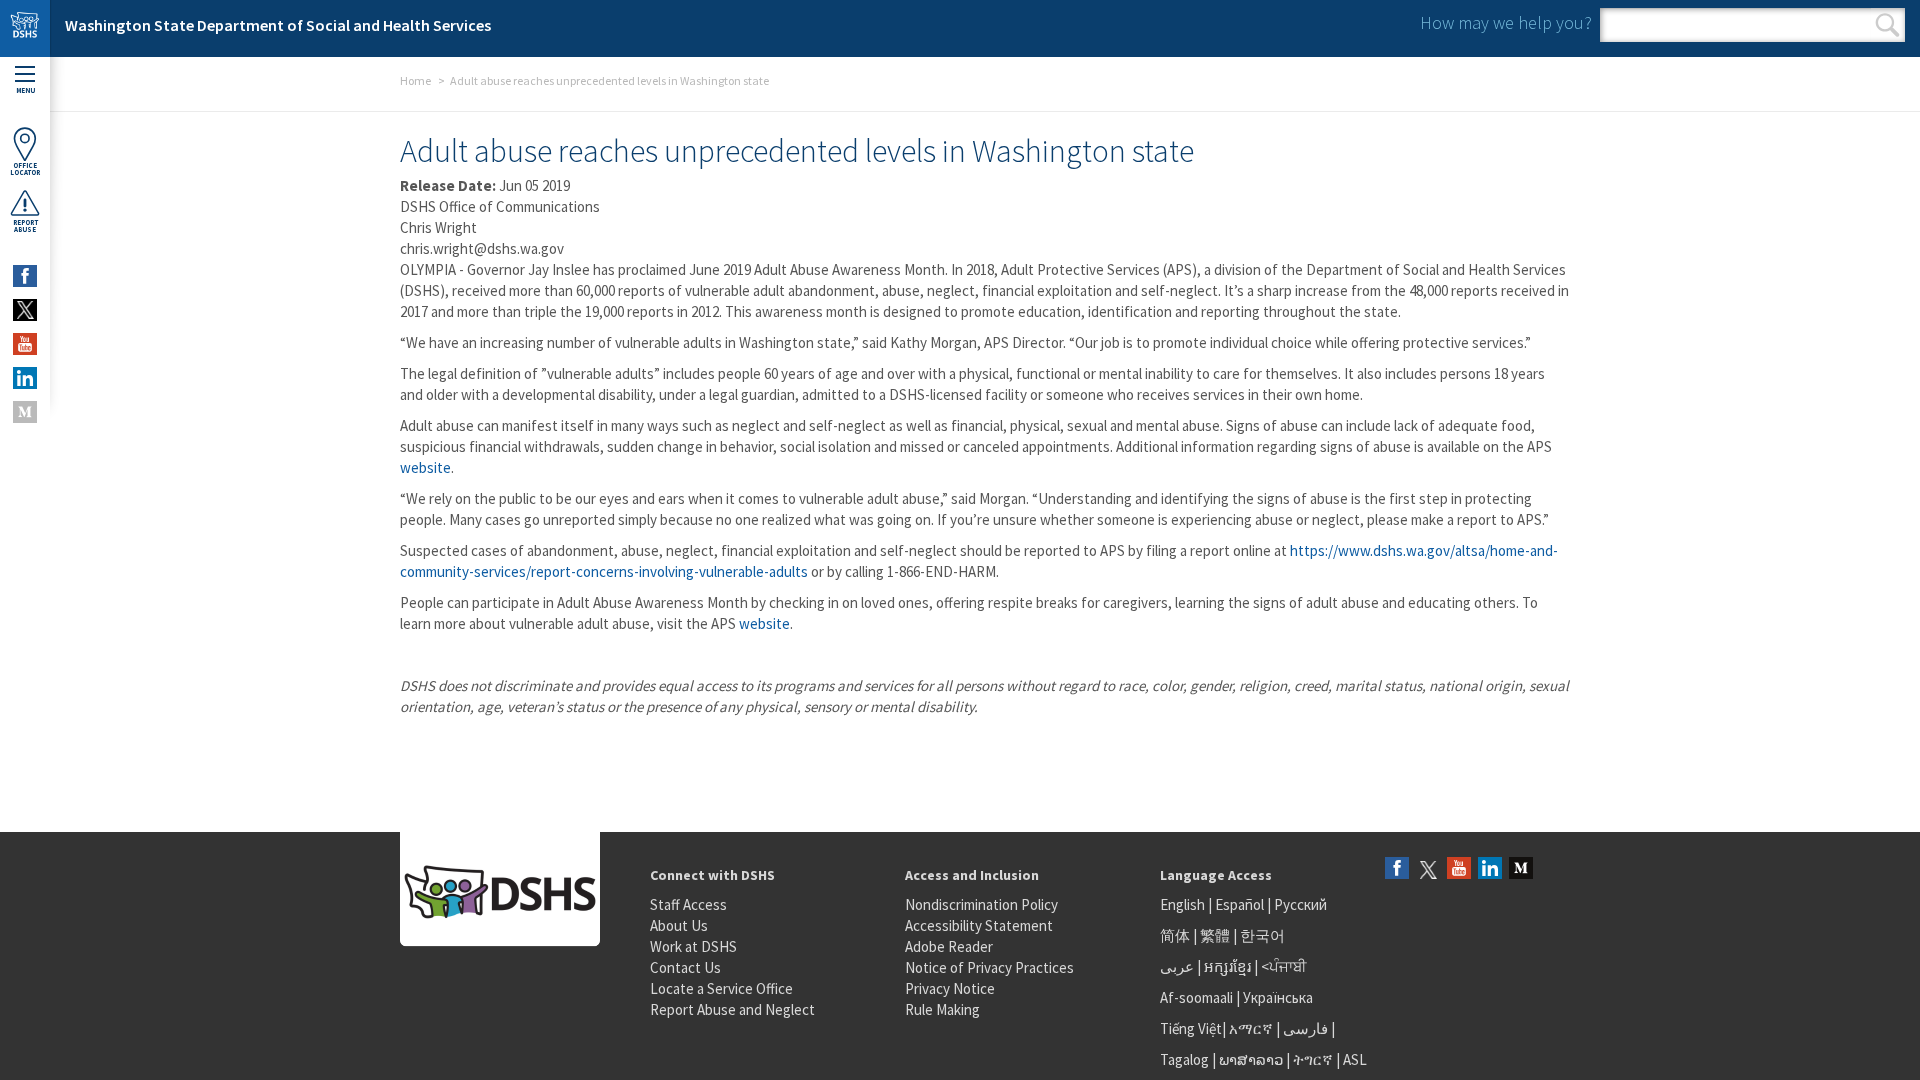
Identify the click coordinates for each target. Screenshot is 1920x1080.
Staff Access (688, 904)
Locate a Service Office (721, 988)
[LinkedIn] (1490, 869)
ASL (1355, 1059)
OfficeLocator (25, 169)
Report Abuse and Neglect (732, 1009)
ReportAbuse (25, 226)
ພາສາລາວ (1251, 1059)
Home (415, 80)
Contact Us (685, 967)
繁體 (1216, 935)
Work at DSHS (693, 946)
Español (1239, 904)
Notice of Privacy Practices (989, 967)
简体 (1175, 935)
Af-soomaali (1196, 997)
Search (1887, 25)
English (1184, 904)
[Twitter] (1428, 869)
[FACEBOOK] (25, 276)
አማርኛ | (1254, 1028)
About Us (679, 925)
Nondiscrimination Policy (981, 904)
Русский (1300, 904)
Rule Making (942, 1009)
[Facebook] (1397, 869)
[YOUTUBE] (25, 344)
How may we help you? (1506, 22)
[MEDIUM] (25, 412)
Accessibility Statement (979, 925)
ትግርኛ (1313, 1059)
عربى (1177, 966)
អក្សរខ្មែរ (1227, 966)
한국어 (1262, 935)
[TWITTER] (25, 310)
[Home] (25, 28)
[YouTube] (1459, 869)
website (425, 467)
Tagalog (1184, 1059)
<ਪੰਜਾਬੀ (1284, 966)
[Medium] (1521, 869)
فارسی (1304, 1028)
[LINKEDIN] (25, 378)
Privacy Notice (950, 988)
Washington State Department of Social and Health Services (278, 25)
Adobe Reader (949, 946)
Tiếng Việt (1191, 1028)
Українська (1278, 997)
